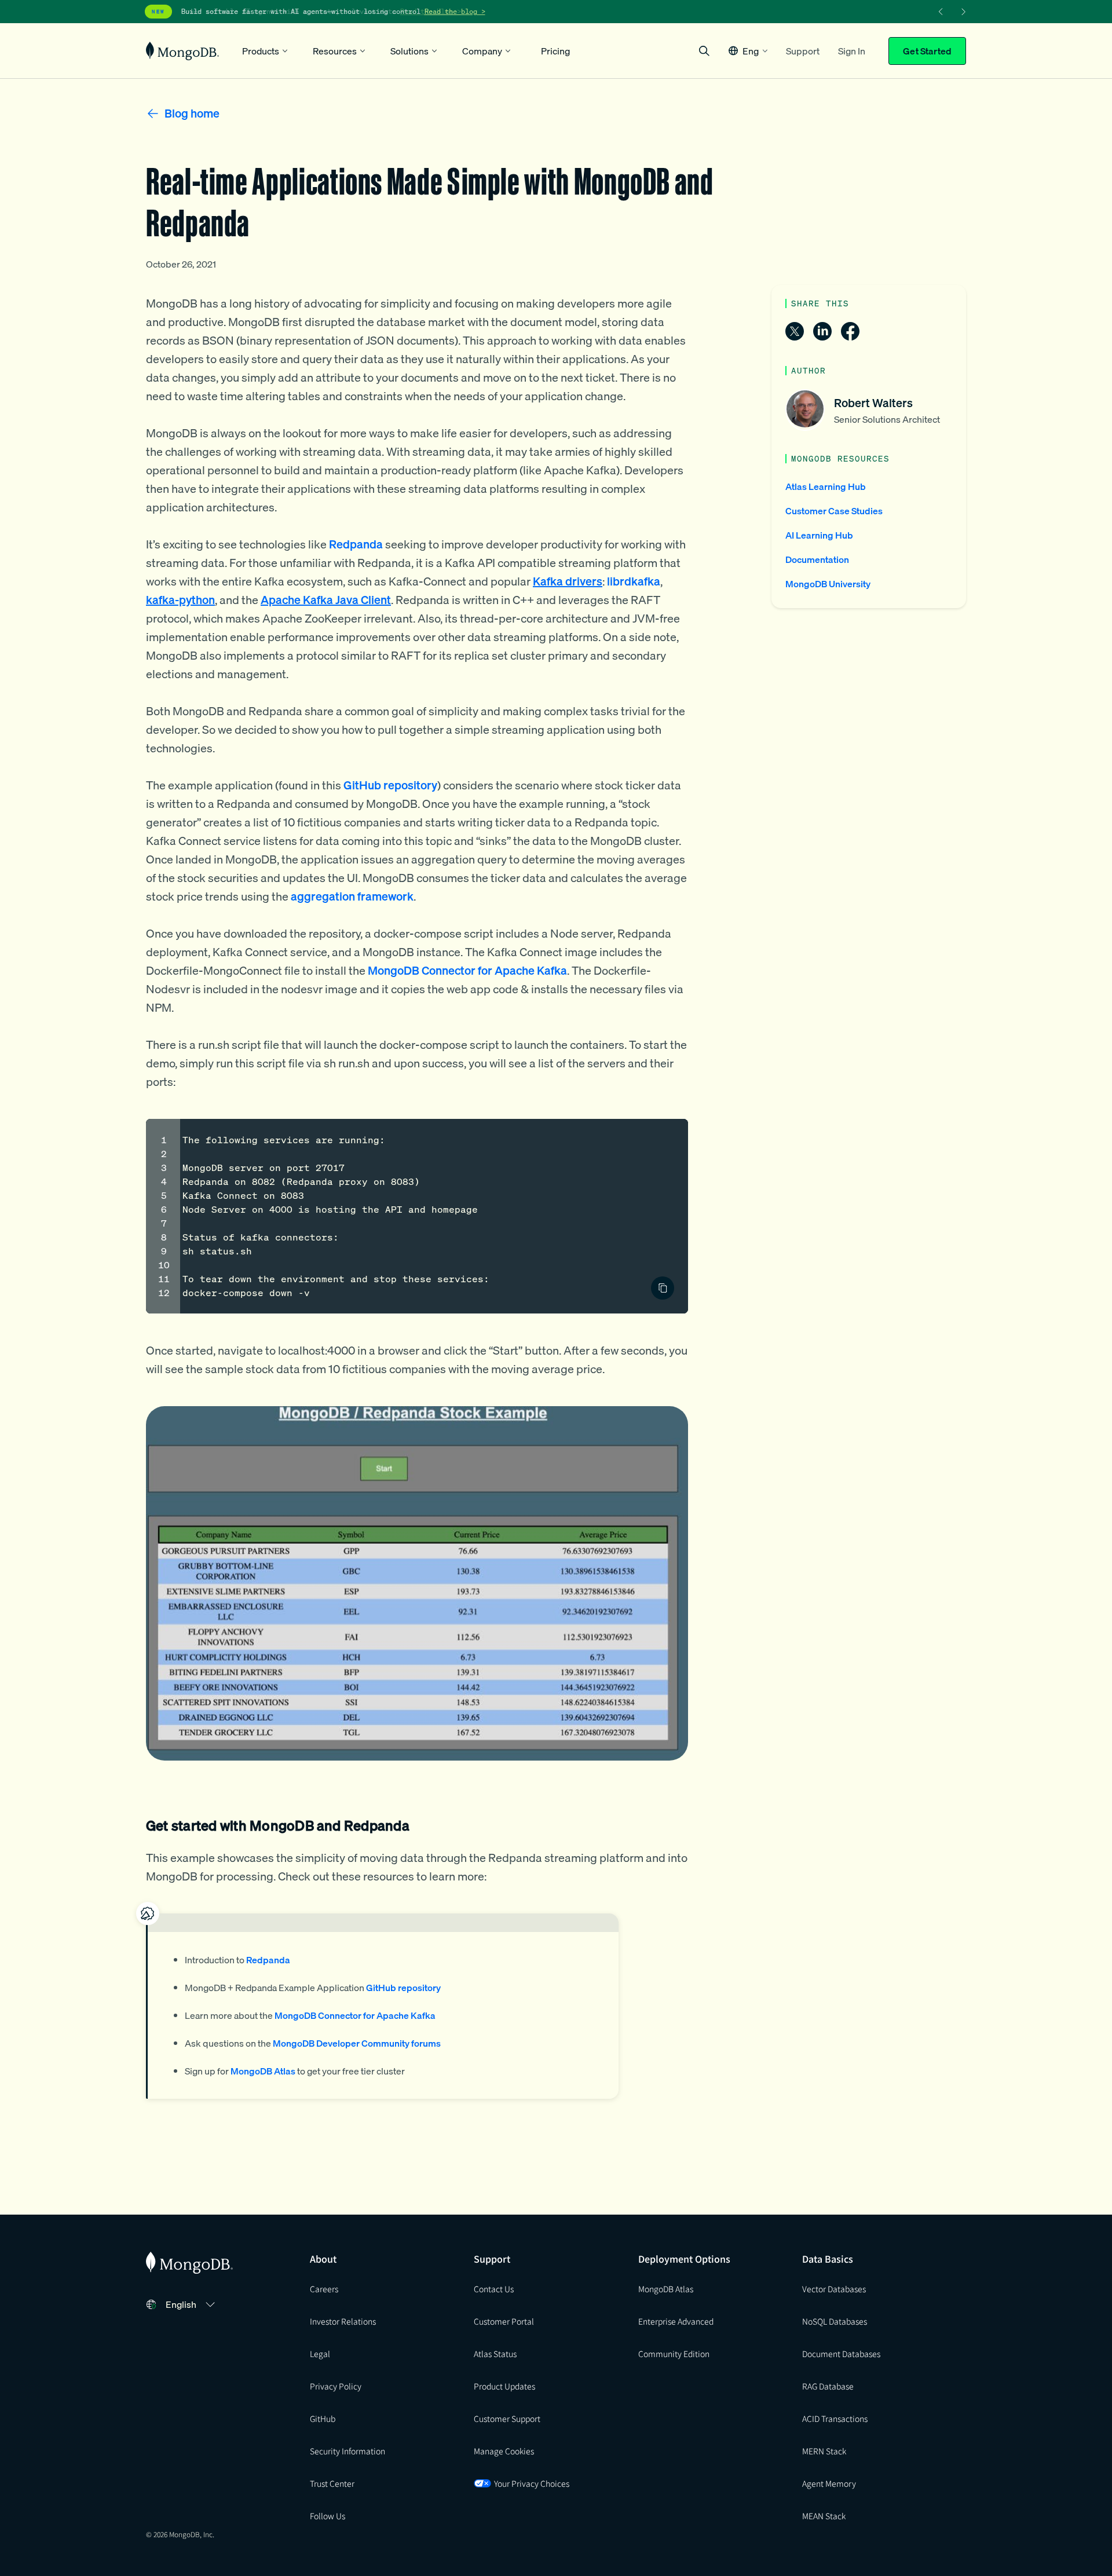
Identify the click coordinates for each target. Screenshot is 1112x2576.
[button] (748, 51)
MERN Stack (824, 2451)
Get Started (927, 51)
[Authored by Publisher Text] (663, 1288)
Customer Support (507, 2418)
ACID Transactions (835, 2418)
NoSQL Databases (835, 2321)
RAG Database (828, 2386)
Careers (324, 2289)
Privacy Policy (336, 2386)
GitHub (323, 2418)
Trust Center (332, 2483)
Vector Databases (834, 2289)
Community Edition (674, 2354)
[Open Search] (704, 51)
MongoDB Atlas (666, 2289)
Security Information (348, 2451)
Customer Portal (504, 2321)
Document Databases (841, 2354)
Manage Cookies (504, 2451)
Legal (320, 2354)
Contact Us (494, 2289)
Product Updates (504, 2386)
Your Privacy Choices (532, 2483)
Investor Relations (343, 2321)
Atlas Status (495, 2354)
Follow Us (328, 2516)
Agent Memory (829, 2483)
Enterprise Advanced (676, 2321)
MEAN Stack (824, 2516)
